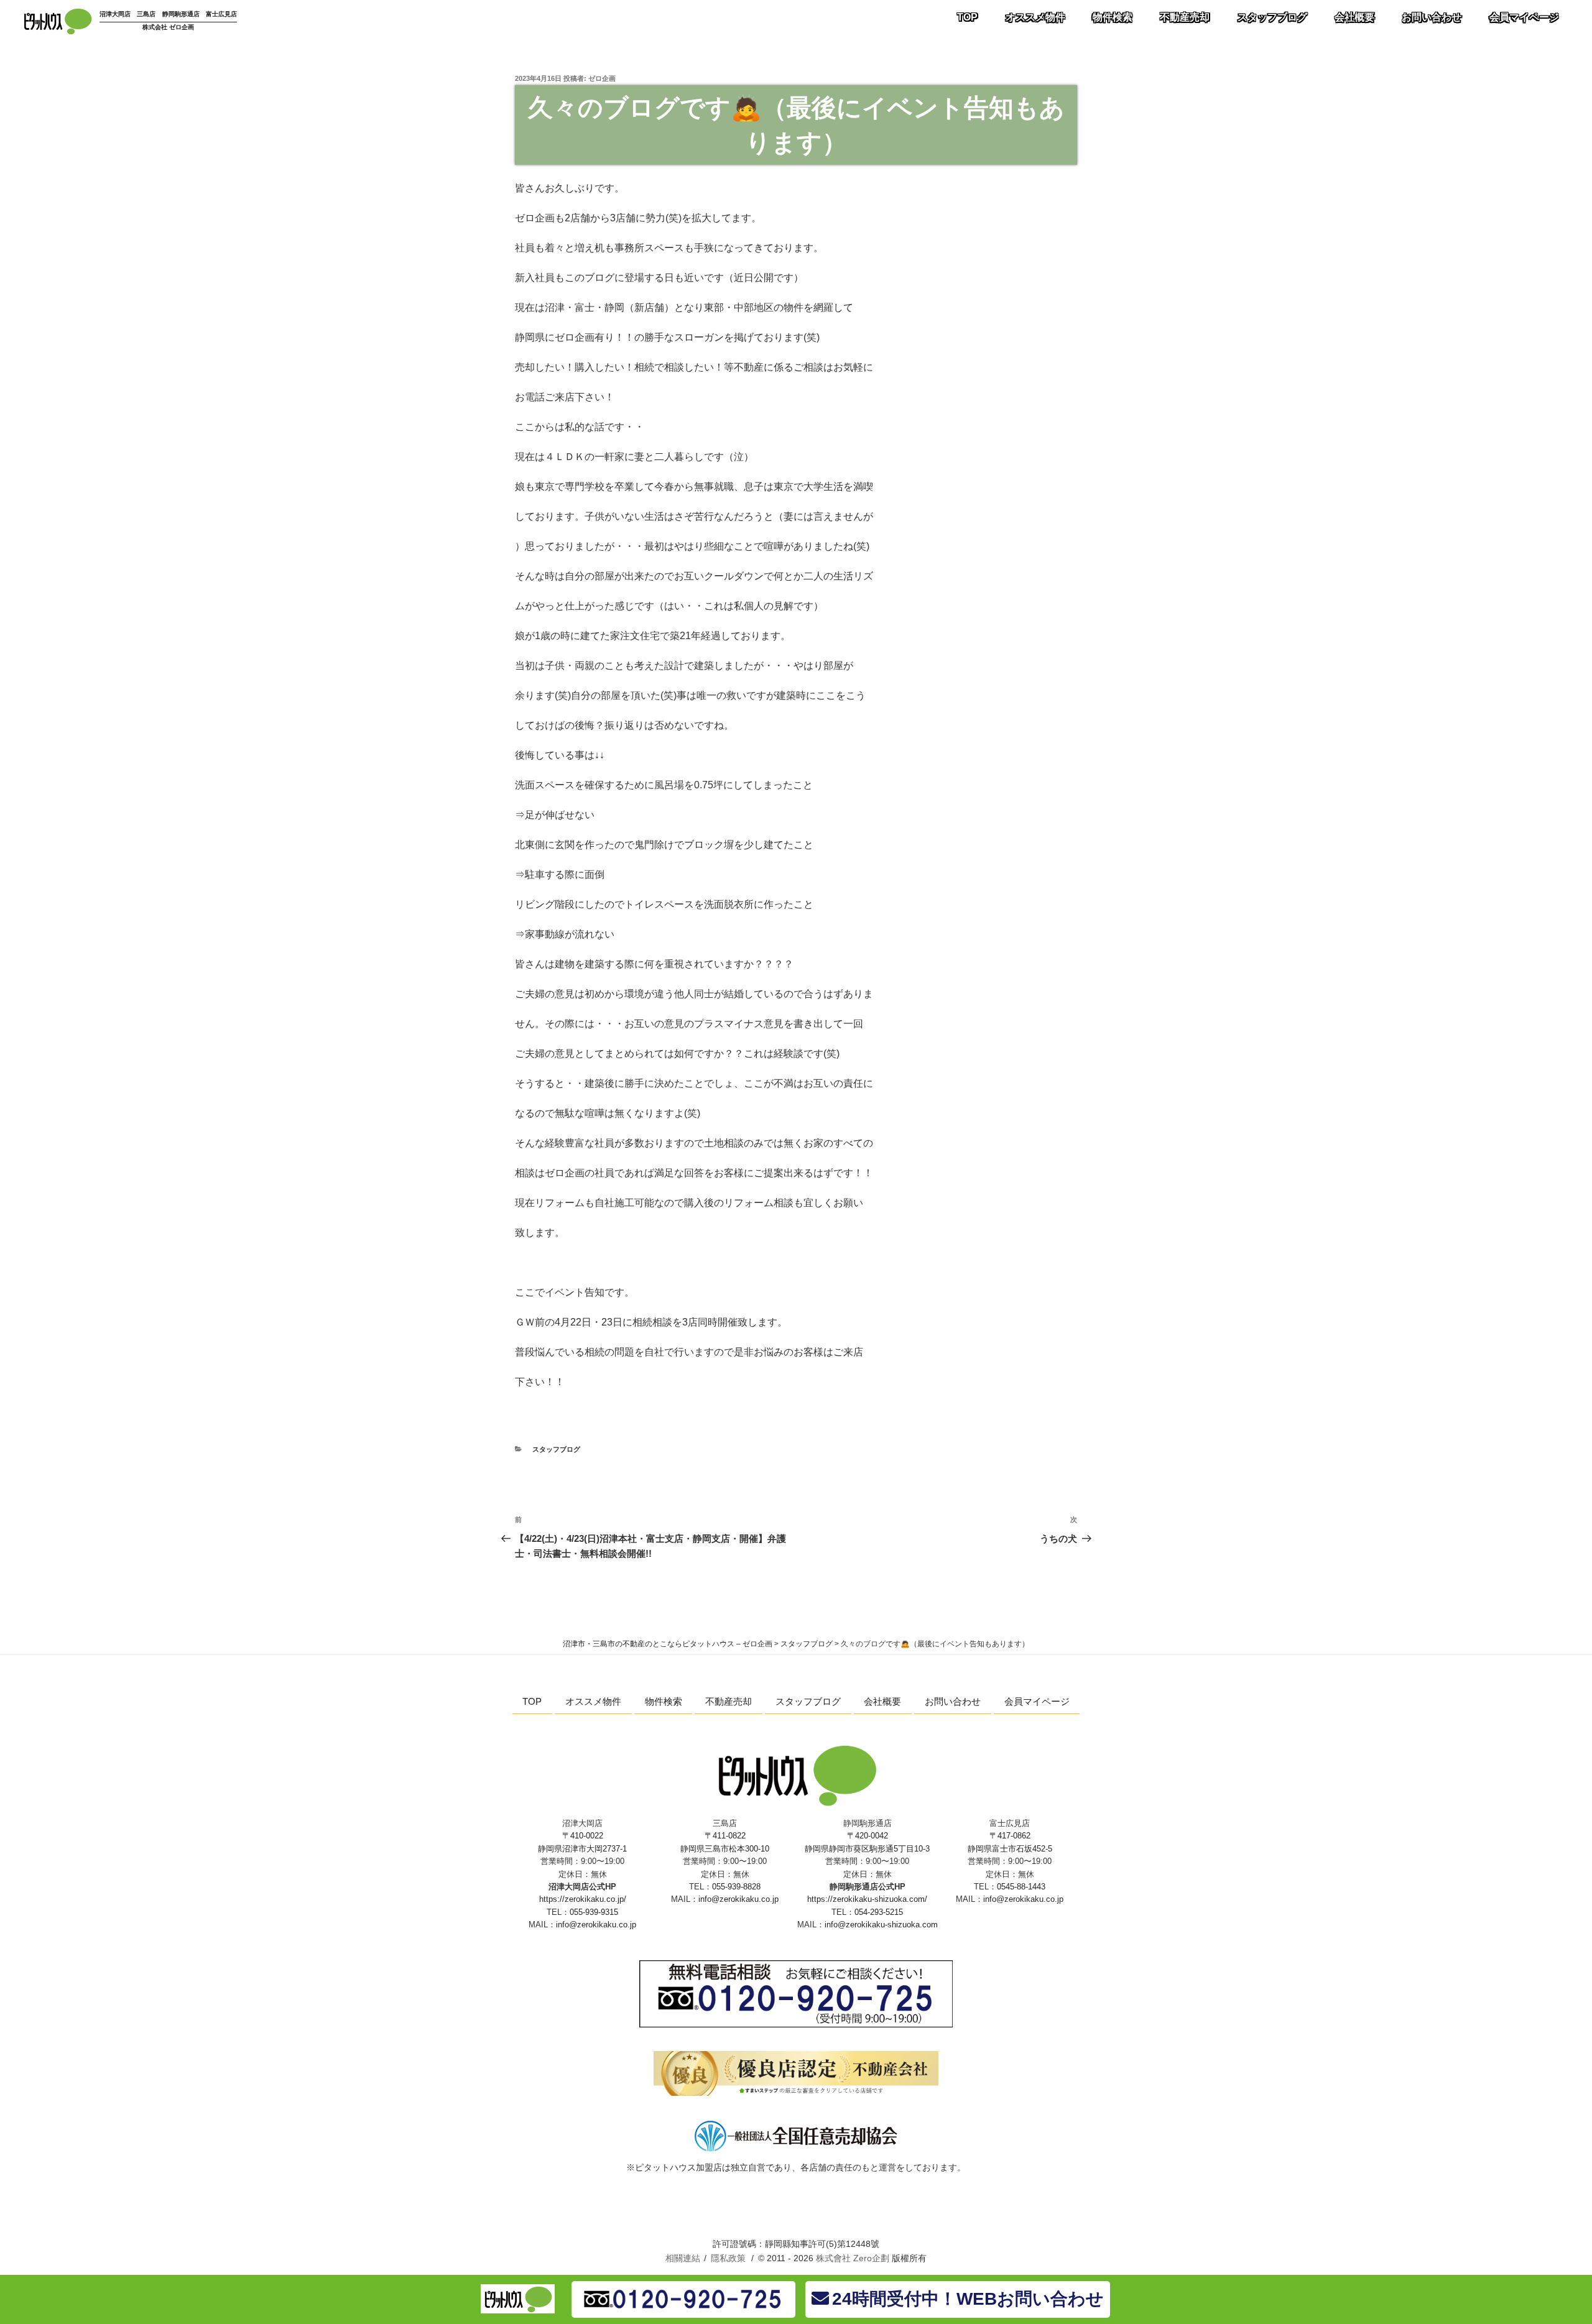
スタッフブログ (1272, 17)
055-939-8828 (736, 1887)
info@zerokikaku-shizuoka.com (881, 1925)
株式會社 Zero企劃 (853, 2258)
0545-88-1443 (1021, 1887)
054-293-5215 (879, 1912)
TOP (967, 17)
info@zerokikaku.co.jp (596, 1925)
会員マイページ (1524, 17)
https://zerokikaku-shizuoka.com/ (867, 1899)
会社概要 (1354, 17)
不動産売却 (1185, 17)
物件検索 (1113, 17)
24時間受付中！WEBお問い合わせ (968, 2299)
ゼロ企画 (602, 78)
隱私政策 (728, 2258)
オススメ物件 (1035, 17)
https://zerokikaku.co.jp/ (583, 1899)
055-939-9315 (594, 1912)
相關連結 (683, 2258)
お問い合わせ (1432, 17)
